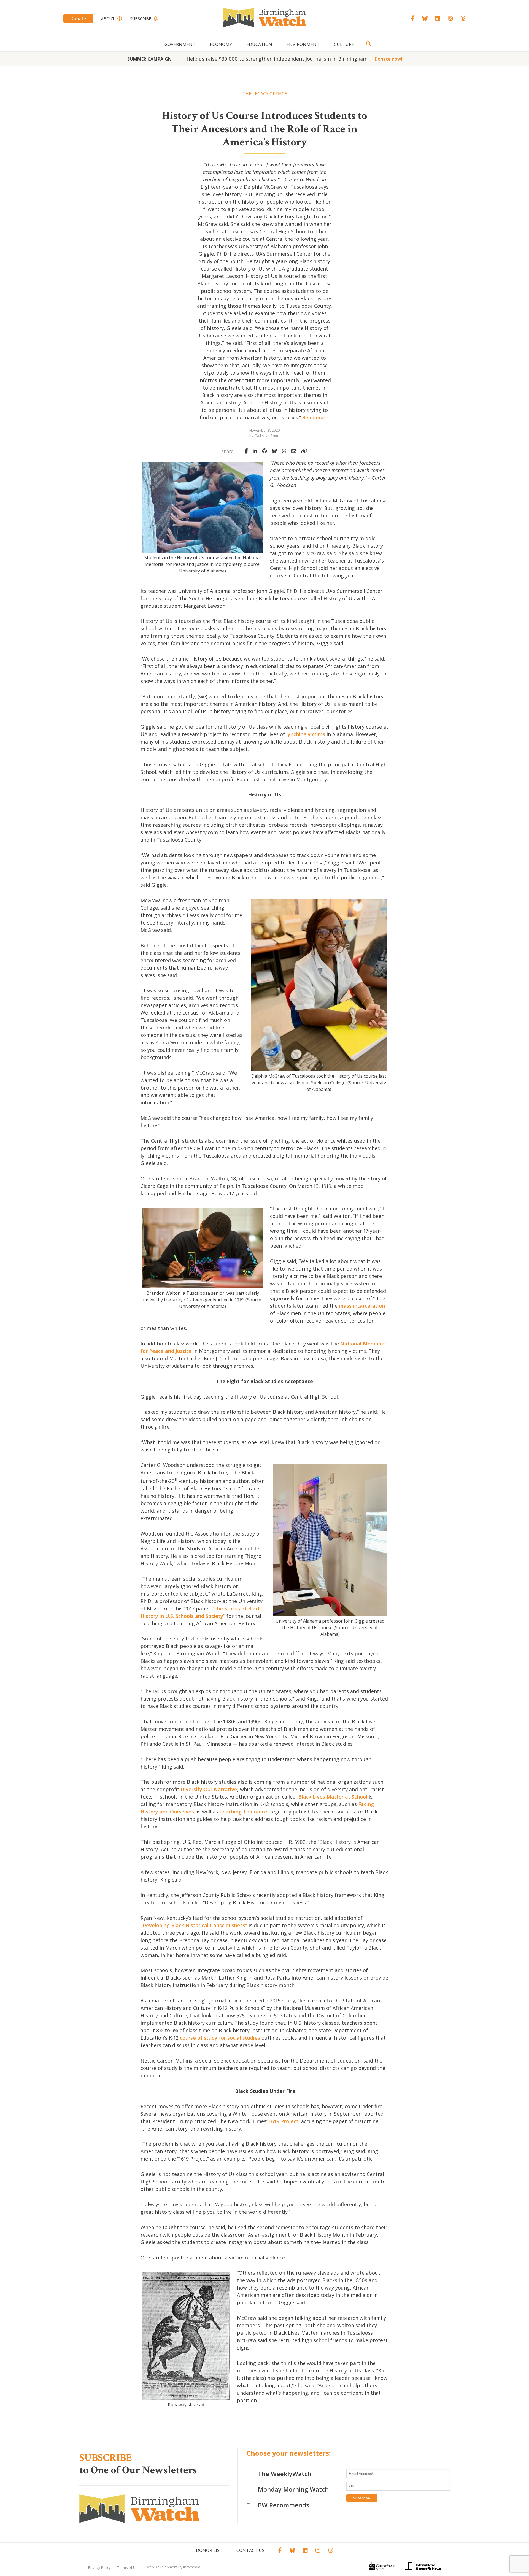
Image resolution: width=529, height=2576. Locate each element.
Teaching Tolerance (243, 1812)
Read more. (316, 417)
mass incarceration (362, 1306)
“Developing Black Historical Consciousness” (194, 1925)
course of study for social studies (220, 2038)
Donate (78, 18)
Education (259, 44)
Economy (221, 44)
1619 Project (284, 2121)
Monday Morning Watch (293, 2489)
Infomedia (192, 2567)
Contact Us (250, 2550)
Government (180, 44)
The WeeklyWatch (285, 2474)
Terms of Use (129, 2567)
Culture (344, 44)
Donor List (209, 2550)
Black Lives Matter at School (332, 1797)
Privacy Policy (99, 2567)
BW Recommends (284, 2505)
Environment (303, 44)
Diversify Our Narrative (209, 1789)
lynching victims (306, 734)
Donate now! (388, 59)
